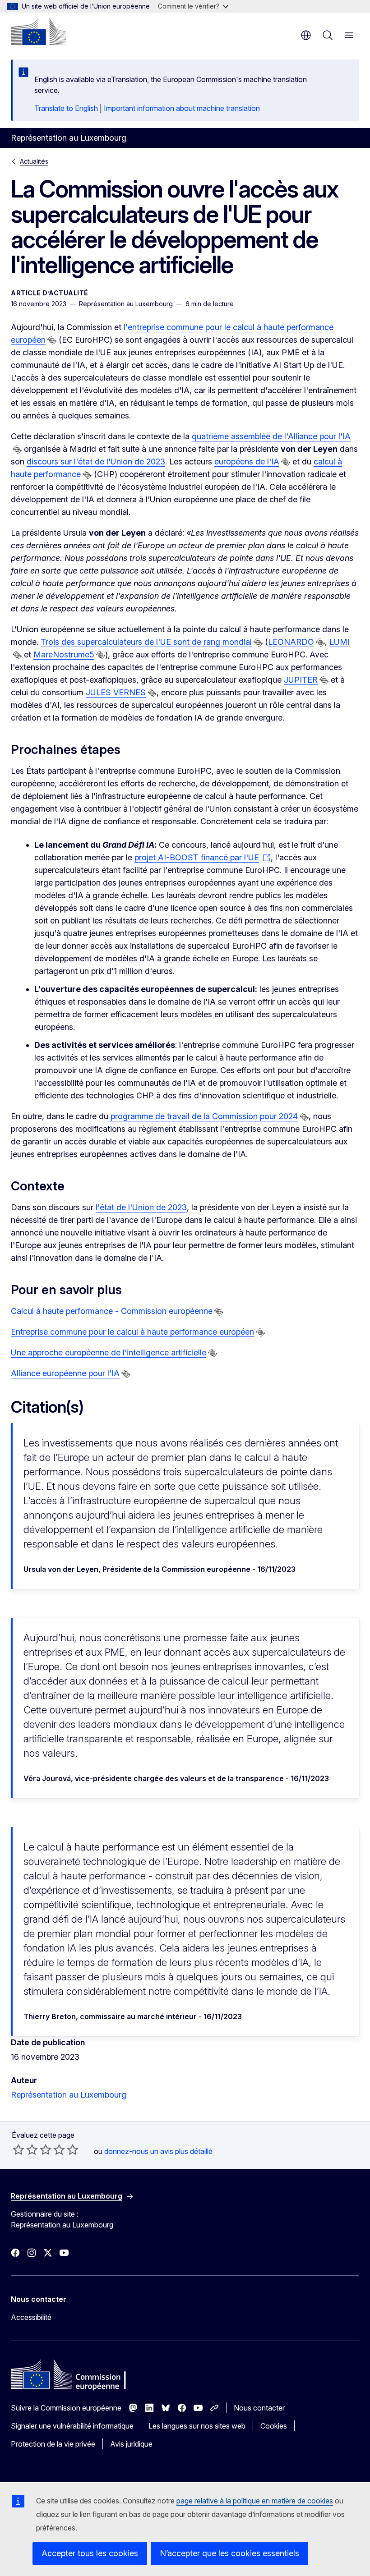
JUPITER (301, 680)
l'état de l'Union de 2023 (141, 1207)
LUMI (340, 642)
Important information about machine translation (182, 108)
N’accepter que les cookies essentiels (229, 2553)
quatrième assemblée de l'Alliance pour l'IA (271, 436)
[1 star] (18, 2149)
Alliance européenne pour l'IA (65, 1373)
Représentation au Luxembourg (69, 2095)
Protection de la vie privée (53, 2444)
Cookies (274, 2426)
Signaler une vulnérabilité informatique (72, 2426)
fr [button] (306, 35)
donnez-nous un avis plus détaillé (158, 2151)
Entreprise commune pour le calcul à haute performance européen (132, 1332)
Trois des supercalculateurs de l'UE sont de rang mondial (146, 642)
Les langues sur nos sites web (197, 2426)
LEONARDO (291, 642)
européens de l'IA (247, 461)
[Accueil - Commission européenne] (38, 32)
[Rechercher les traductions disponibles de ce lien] (52, 340)
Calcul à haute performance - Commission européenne (112, 1311)
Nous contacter (259, 2408)
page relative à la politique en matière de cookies (255, 2501)
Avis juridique (131, 2444)
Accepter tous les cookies (90, 2553)
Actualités (34, 161)
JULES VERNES (116, 692)
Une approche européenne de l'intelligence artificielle (109, 1352)
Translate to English (66, 108)
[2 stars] (25, 2149)
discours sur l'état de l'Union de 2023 (96, 461)
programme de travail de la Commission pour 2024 (203, 1116)
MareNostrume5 (64, 654)
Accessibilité (31, 2317)
